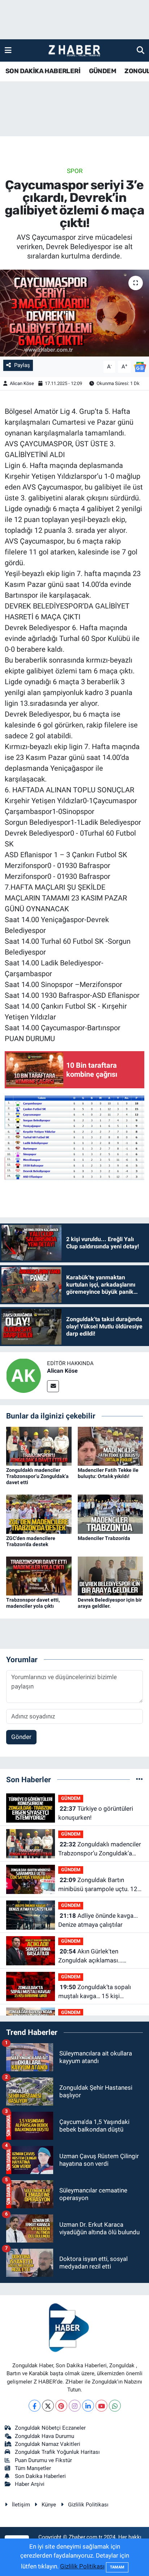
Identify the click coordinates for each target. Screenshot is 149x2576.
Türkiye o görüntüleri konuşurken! (96, 1813)
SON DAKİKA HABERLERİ (43, 71)
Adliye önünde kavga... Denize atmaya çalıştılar (98, 1920)
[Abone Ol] (140, 366)
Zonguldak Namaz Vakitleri (48, 2444)
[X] (48, 2406)
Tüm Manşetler (33, 2468)
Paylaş (22, 365)
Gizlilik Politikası (88, 2505)
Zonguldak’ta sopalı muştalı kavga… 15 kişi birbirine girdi (95, 1992)
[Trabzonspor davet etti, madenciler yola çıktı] (39, 1576)
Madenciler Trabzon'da (104, 1538)
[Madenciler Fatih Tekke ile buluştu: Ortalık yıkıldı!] (110, 1446)
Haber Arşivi (30, 2484)
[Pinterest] (61, 2406)
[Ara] (141, 50)
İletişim (21, 2505)
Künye (49, 2505)
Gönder (21, 1737)
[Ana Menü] (8, 50)
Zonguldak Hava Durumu (44, 2436)
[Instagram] (75, 2406)
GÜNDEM (103, 71)
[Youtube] (101, 2406)
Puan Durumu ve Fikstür (43, 2460)
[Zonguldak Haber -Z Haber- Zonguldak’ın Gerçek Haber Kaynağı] (74, 51)
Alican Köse (22, 383)
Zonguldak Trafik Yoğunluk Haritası (57, 2452)
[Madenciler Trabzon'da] (110, 1514)
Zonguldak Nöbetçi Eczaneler (50, 2428)
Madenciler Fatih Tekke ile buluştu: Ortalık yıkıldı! (108, 1473)
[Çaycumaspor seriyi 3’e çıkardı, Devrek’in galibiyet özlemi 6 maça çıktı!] (74, 313)
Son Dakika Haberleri (40, 2476)
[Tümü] (139, 1779)
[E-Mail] (53, 1386)
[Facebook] (35, 2406)
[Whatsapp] (115, 2406)
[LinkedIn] (88, 2406)
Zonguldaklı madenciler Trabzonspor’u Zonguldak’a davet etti (37, 1476)
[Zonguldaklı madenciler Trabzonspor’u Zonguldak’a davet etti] (39, 1446)
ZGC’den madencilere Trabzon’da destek (31, 1541)
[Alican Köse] (24, 1375)
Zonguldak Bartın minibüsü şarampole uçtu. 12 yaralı (98, 1885)
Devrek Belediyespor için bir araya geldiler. (110, 1603)
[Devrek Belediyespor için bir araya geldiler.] (110, 1576)
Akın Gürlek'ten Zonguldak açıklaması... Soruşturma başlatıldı (90, 1957)
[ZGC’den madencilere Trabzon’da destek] (39, 1514)
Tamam (117, 2567)
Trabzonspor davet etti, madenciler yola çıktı (33, 1603)
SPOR (75, 171)
